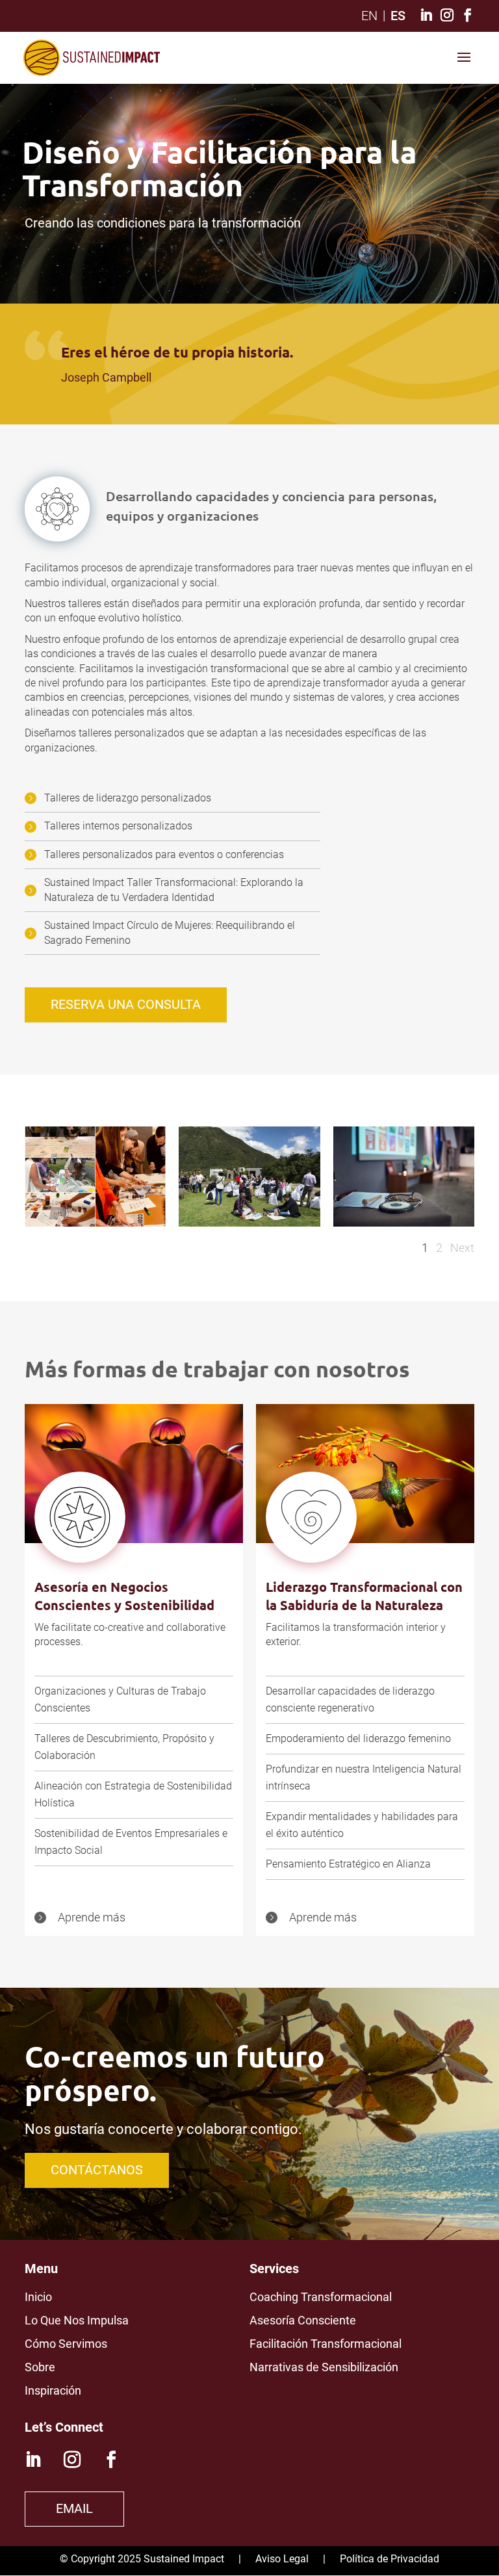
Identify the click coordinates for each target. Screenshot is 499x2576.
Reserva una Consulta (126, 1004)
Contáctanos (97, 2170)
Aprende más (92, 1917)
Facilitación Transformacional (326, 2344)
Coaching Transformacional (321, 2297)
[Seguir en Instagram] (72, 2460)
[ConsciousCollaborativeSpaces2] (249, 1223)
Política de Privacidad (390, 2559)
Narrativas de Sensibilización (324, 2367)
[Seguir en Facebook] (111, 2460)
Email (74, 2508)
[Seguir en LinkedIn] (33, 2460)
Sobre (40, 2367)
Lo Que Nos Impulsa (77, 2320)
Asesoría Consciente (303, 2320)
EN (369, 16)
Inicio (38, 2297)
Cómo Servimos (66, 2344)
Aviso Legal (282, 2559)
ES (398, 16)
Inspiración (53, 2390)
